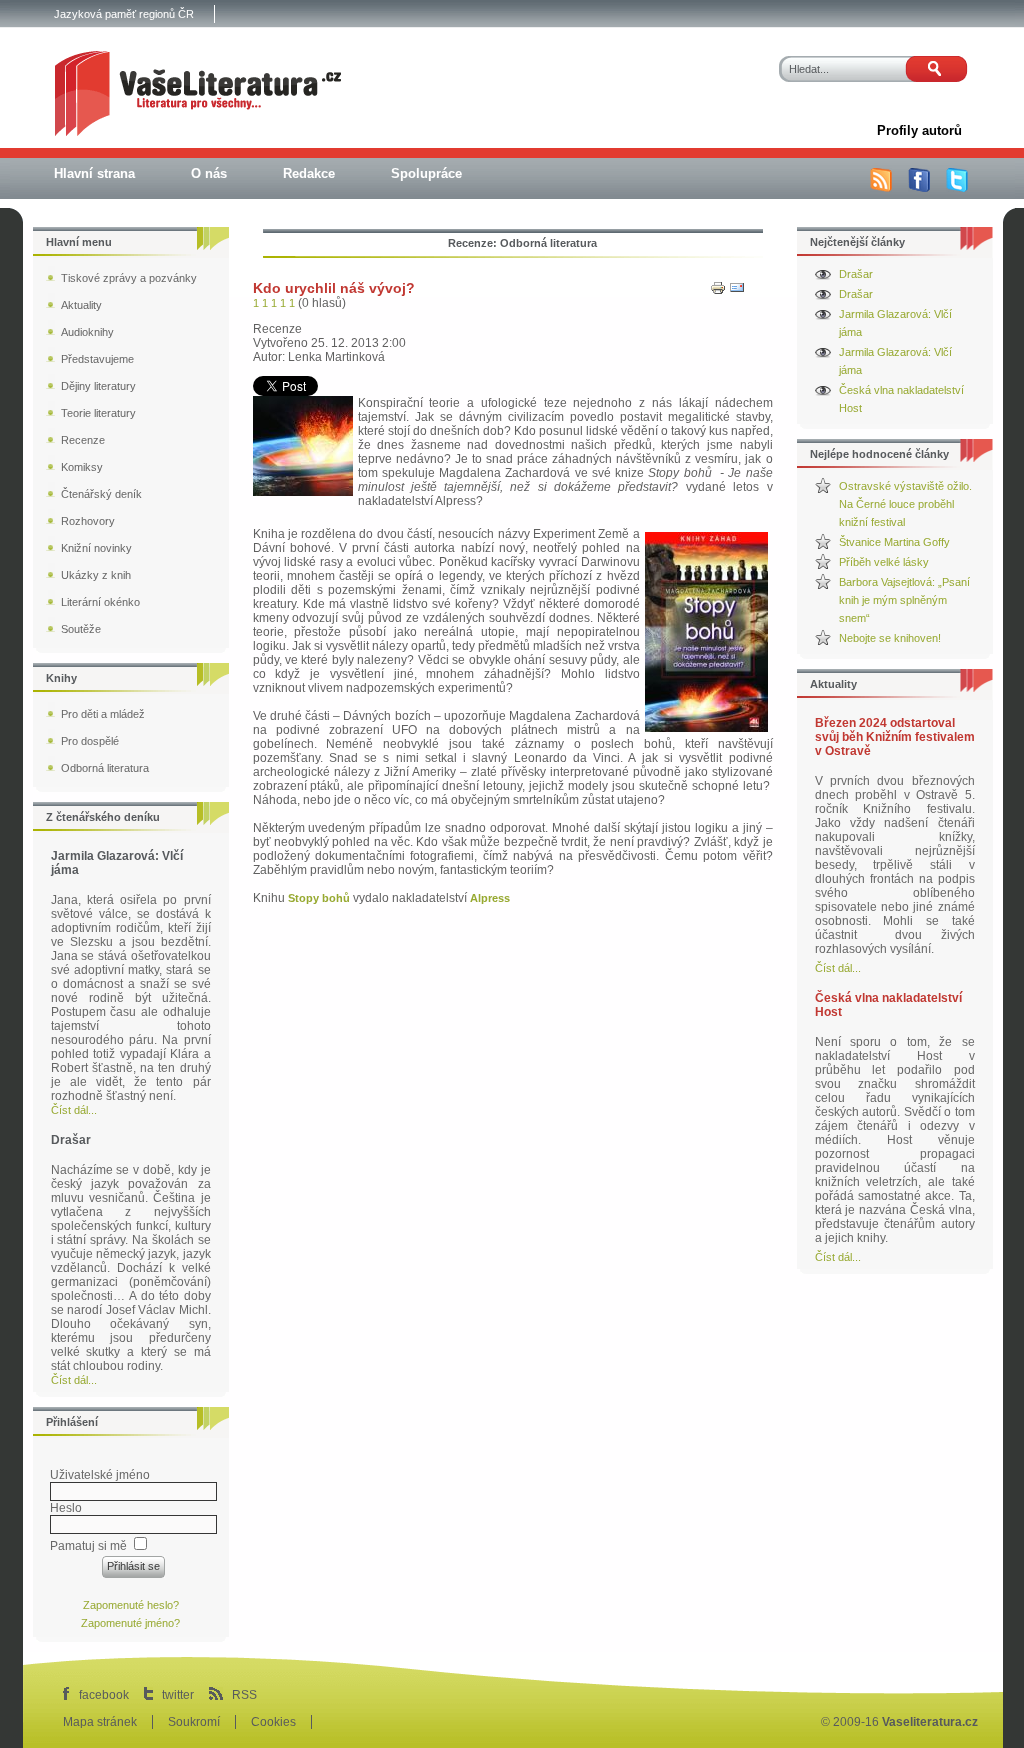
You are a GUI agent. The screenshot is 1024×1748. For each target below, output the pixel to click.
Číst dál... (838, 968)
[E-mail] (737, 292)
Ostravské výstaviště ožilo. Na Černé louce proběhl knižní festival (905, 504)
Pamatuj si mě (88, 1546)
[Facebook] (919, 188)
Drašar (856, 274)
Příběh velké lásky (884, 562)
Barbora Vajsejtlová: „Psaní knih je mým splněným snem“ (904, 600)
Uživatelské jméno (100, 1475)
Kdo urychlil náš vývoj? (334, 288)
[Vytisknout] (718, 292)
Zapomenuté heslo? (131, 1605)
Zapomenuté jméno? (130, 1623)
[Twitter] (957, 188)
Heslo (66, 1508)
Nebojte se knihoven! (890, 638)
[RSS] (881, 188)
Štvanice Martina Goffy (894, 542)
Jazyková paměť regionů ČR (124, 14)
